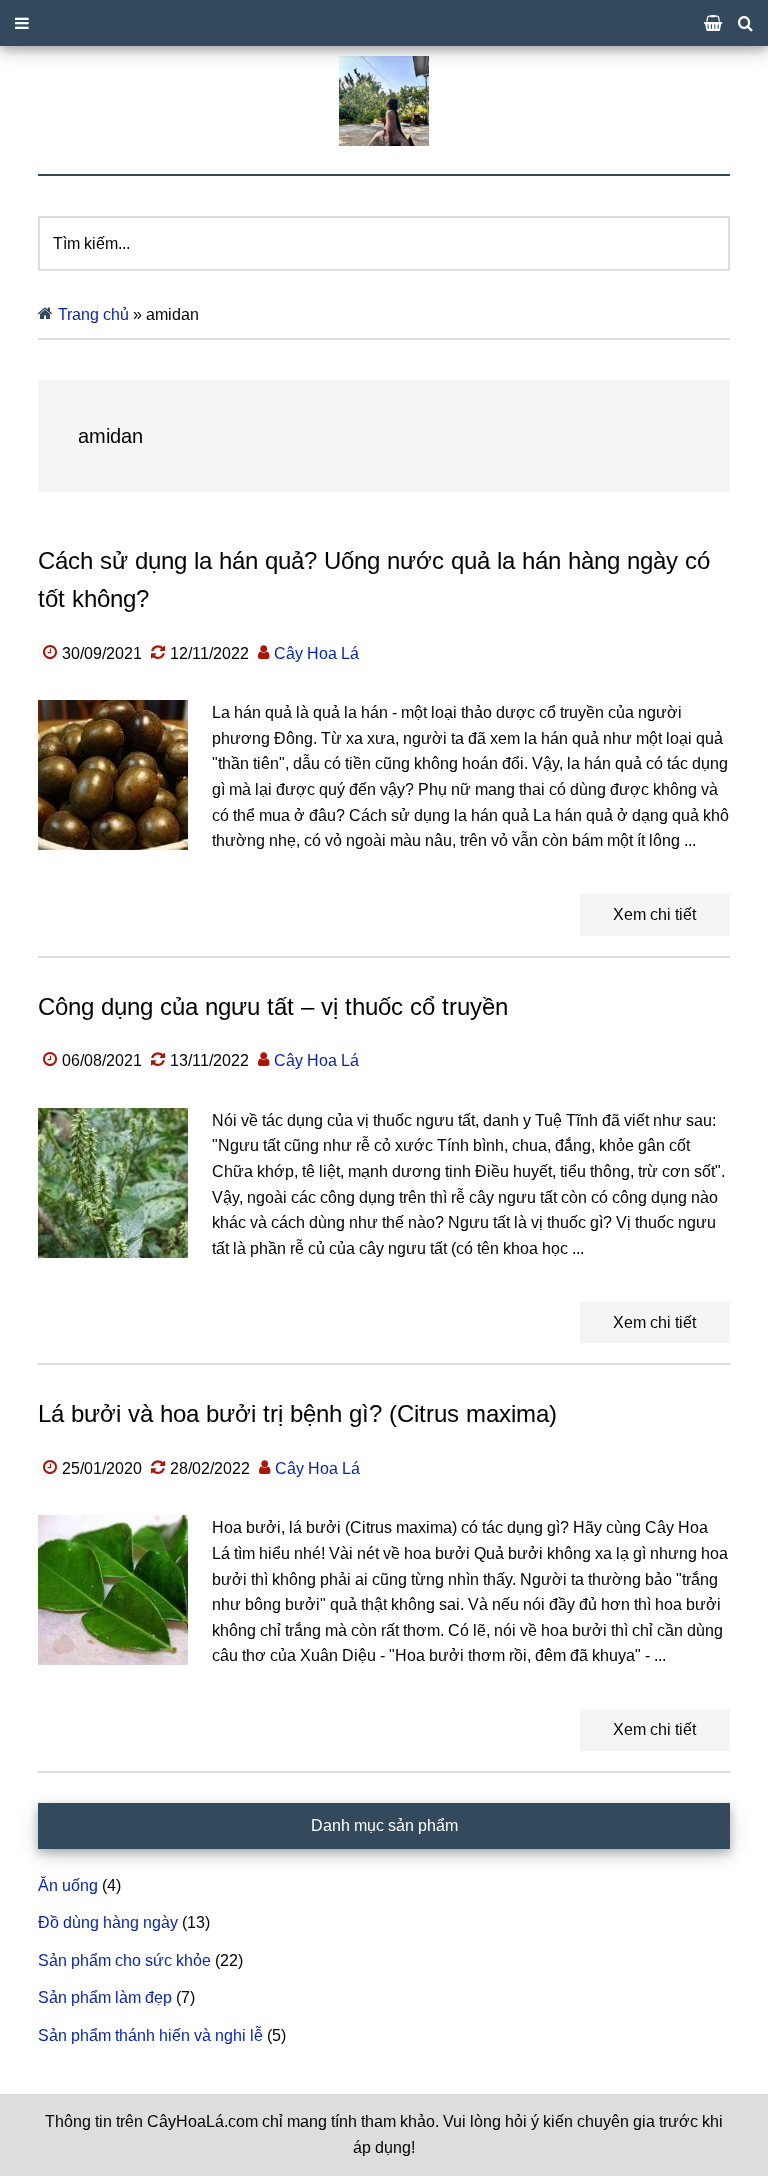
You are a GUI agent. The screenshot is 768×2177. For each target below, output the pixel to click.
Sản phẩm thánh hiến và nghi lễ (150, 2035)
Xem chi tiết (654, 914)
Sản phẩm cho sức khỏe (124, 1960)
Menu (384, 23)
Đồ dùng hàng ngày (108, 1922)
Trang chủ (93, 314)
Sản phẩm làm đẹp (105, 1997)
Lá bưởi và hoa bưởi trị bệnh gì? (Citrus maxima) (297, 1413)
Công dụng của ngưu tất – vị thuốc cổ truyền (273, 1006)
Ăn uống (68, 1885)
